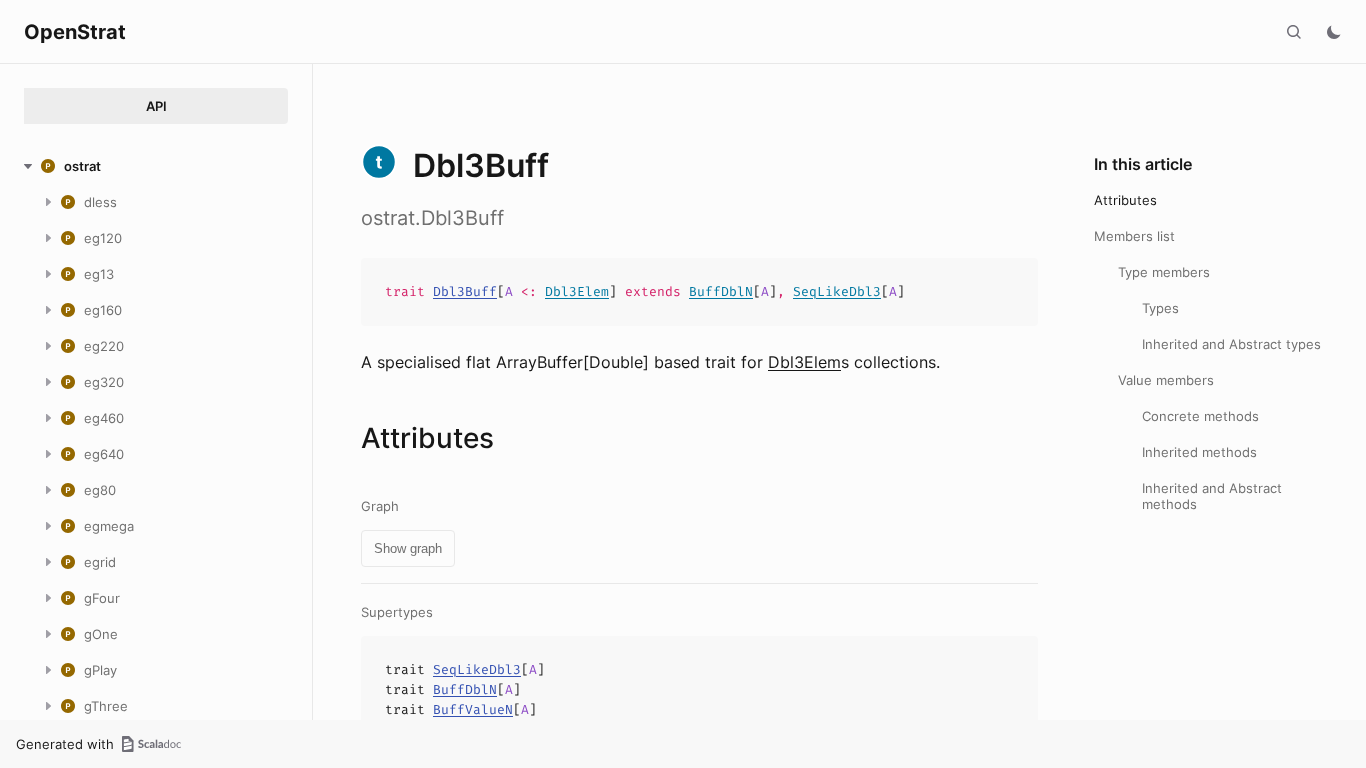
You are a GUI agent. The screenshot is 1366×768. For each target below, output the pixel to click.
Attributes (1125, 200)
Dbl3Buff (465, 291)
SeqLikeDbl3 (837, 291)
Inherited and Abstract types (1231, 344)
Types (1160, 308)
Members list (1134, 236)
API (156, 106)
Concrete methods (1200, 416)
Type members (1164, 272)
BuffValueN (473, 709)
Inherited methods (1199, 452)
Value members (1166, 380)
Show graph (408, 548)
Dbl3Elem (577, 291)
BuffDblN (721, 291)
